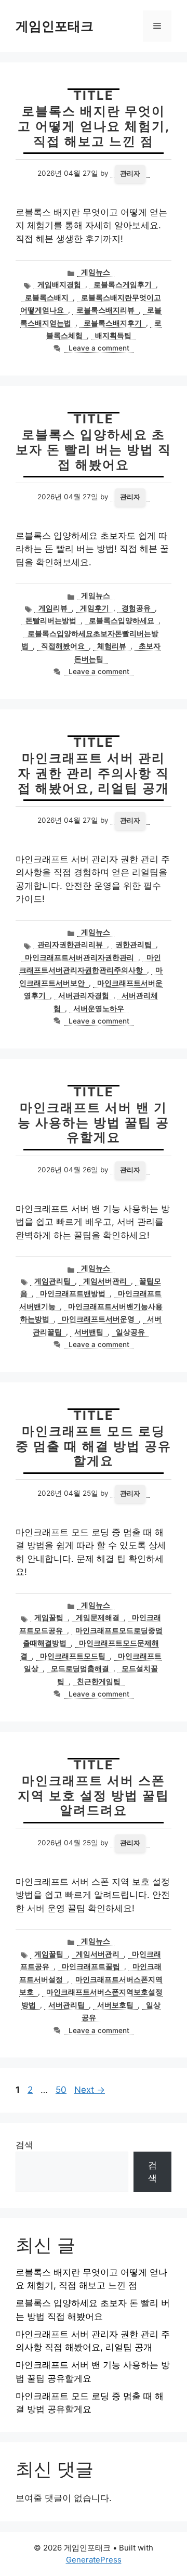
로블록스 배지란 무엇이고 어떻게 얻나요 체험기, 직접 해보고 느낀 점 (94, 126)
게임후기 (95, 608)
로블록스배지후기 (113, 323)
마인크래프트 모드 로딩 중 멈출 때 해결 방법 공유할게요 (94, 1446)
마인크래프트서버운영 (98, 1319)
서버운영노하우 (99, 1008)
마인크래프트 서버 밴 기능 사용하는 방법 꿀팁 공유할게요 (94, 1123)
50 (62, 2090)
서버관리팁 (66, 2005)
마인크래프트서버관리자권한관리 (79, 957)
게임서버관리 (105, 1281)
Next (90, 2090)
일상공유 (130, 1332)
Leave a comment (99, 348)
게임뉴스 (96, 272)
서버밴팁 (89, 1332)
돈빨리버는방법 (51, 620)
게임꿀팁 (49, 1617)
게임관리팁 (52, 1281)
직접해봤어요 (63, 646)
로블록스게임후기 (123, 284)
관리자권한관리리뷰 (70, 944)
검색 (24, 2145)
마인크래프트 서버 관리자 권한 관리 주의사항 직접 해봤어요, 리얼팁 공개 (94, 773)
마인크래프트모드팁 (73, 1656)
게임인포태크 (55, 26)
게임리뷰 (53, 608)
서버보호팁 (115, 2005)
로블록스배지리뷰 (105, 310)
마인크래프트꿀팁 (91, 1966)
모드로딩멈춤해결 (80, 1668)
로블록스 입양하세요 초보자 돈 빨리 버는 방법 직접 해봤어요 (94, 450)
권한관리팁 (133, 944)
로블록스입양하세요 (122, 620)
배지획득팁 (113, 335)
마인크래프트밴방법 (73, 1293)
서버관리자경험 (84, 995)
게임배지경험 (59, 284)
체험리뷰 (112, 646)
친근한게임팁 (99, 1681)
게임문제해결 (98, 1617)
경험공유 (136, 608)
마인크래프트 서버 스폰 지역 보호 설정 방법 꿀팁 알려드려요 (94, 1796)
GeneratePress (94, 2560)
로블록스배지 (47, 297)
